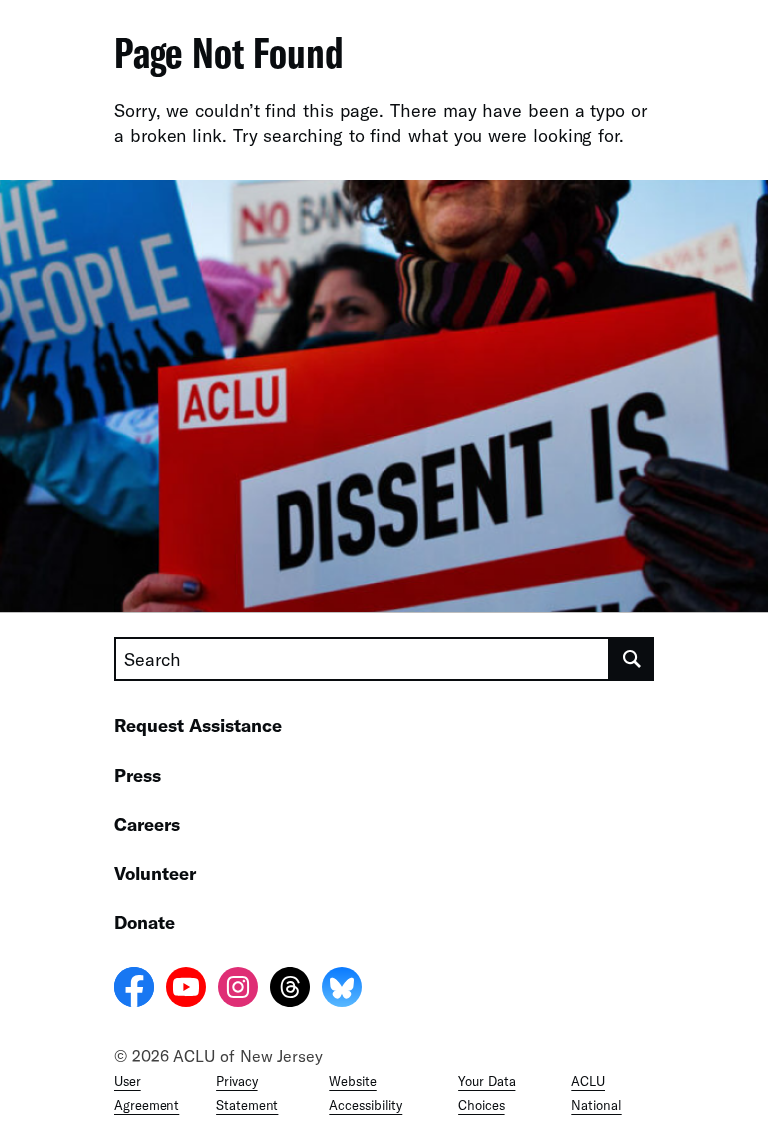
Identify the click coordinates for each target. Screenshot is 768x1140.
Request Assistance (198, 725)
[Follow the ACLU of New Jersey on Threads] (290, 990)
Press (137, 775)
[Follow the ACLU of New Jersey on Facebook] (134, 990)
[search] (632, 659)
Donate (144, 922)
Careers (147, 824)
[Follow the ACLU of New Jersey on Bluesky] (342, 990)
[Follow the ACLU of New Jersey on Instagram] (238, 990)
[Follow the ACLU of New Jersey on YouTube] (186, 990)
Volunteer (155, 873)
